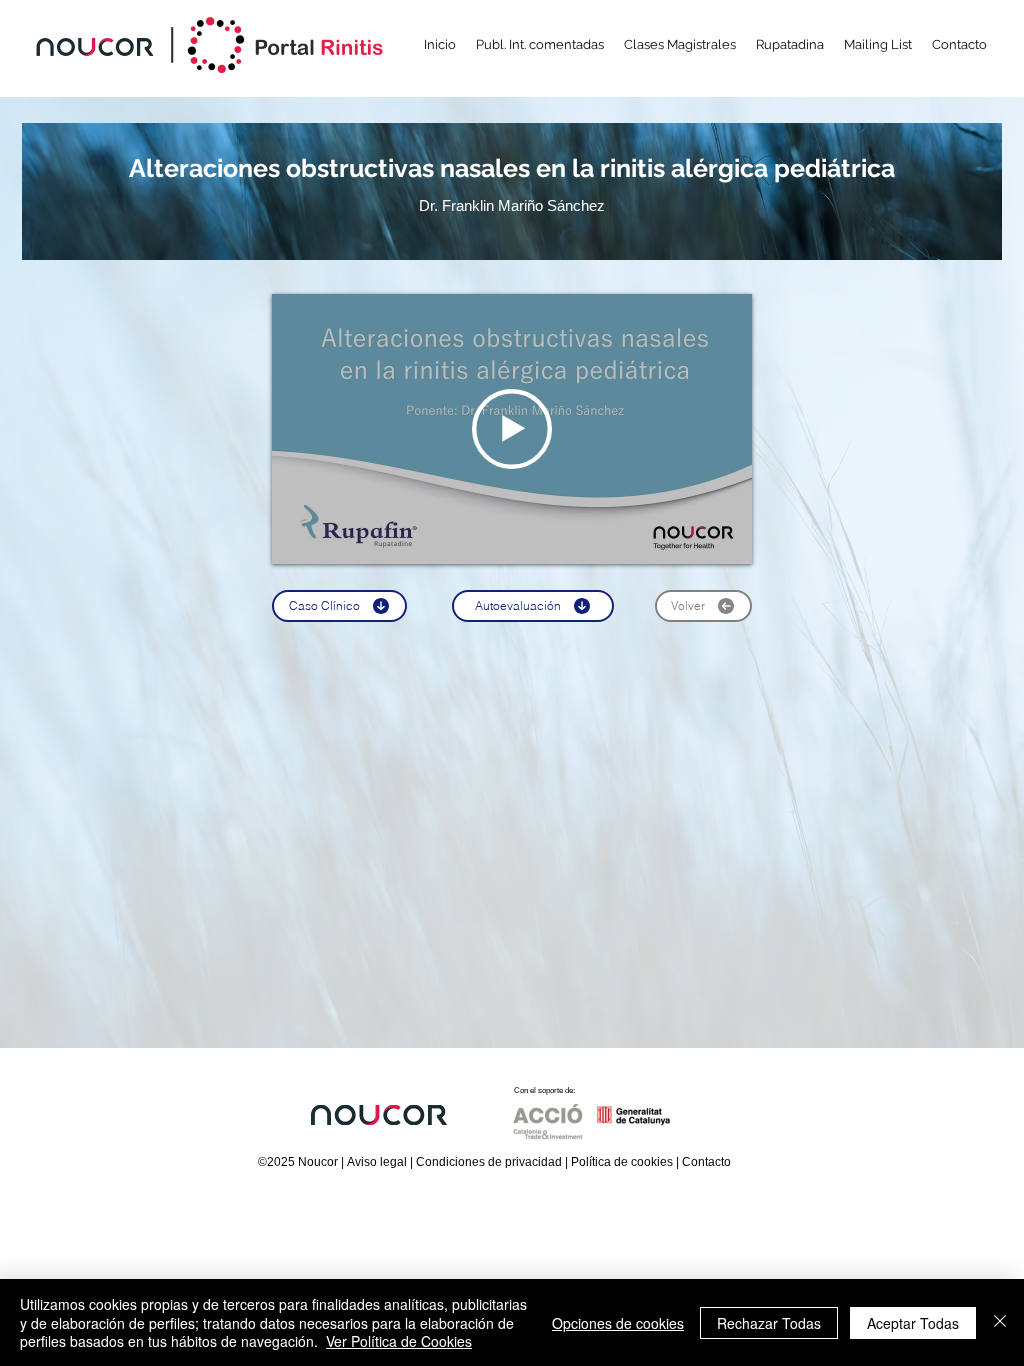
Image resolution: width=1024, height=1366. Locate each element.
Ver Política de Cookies (399, 1341)
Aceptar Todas (913, 1323)
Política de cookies (622, 1162)
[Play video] (512, 429)
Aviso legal (377, 1162)
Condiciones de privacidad (489, 1162)
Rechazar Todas (769, 1323)
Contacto (706, 1162)
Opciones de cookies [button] (618, 1323)
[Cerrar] (1000, 1322)
